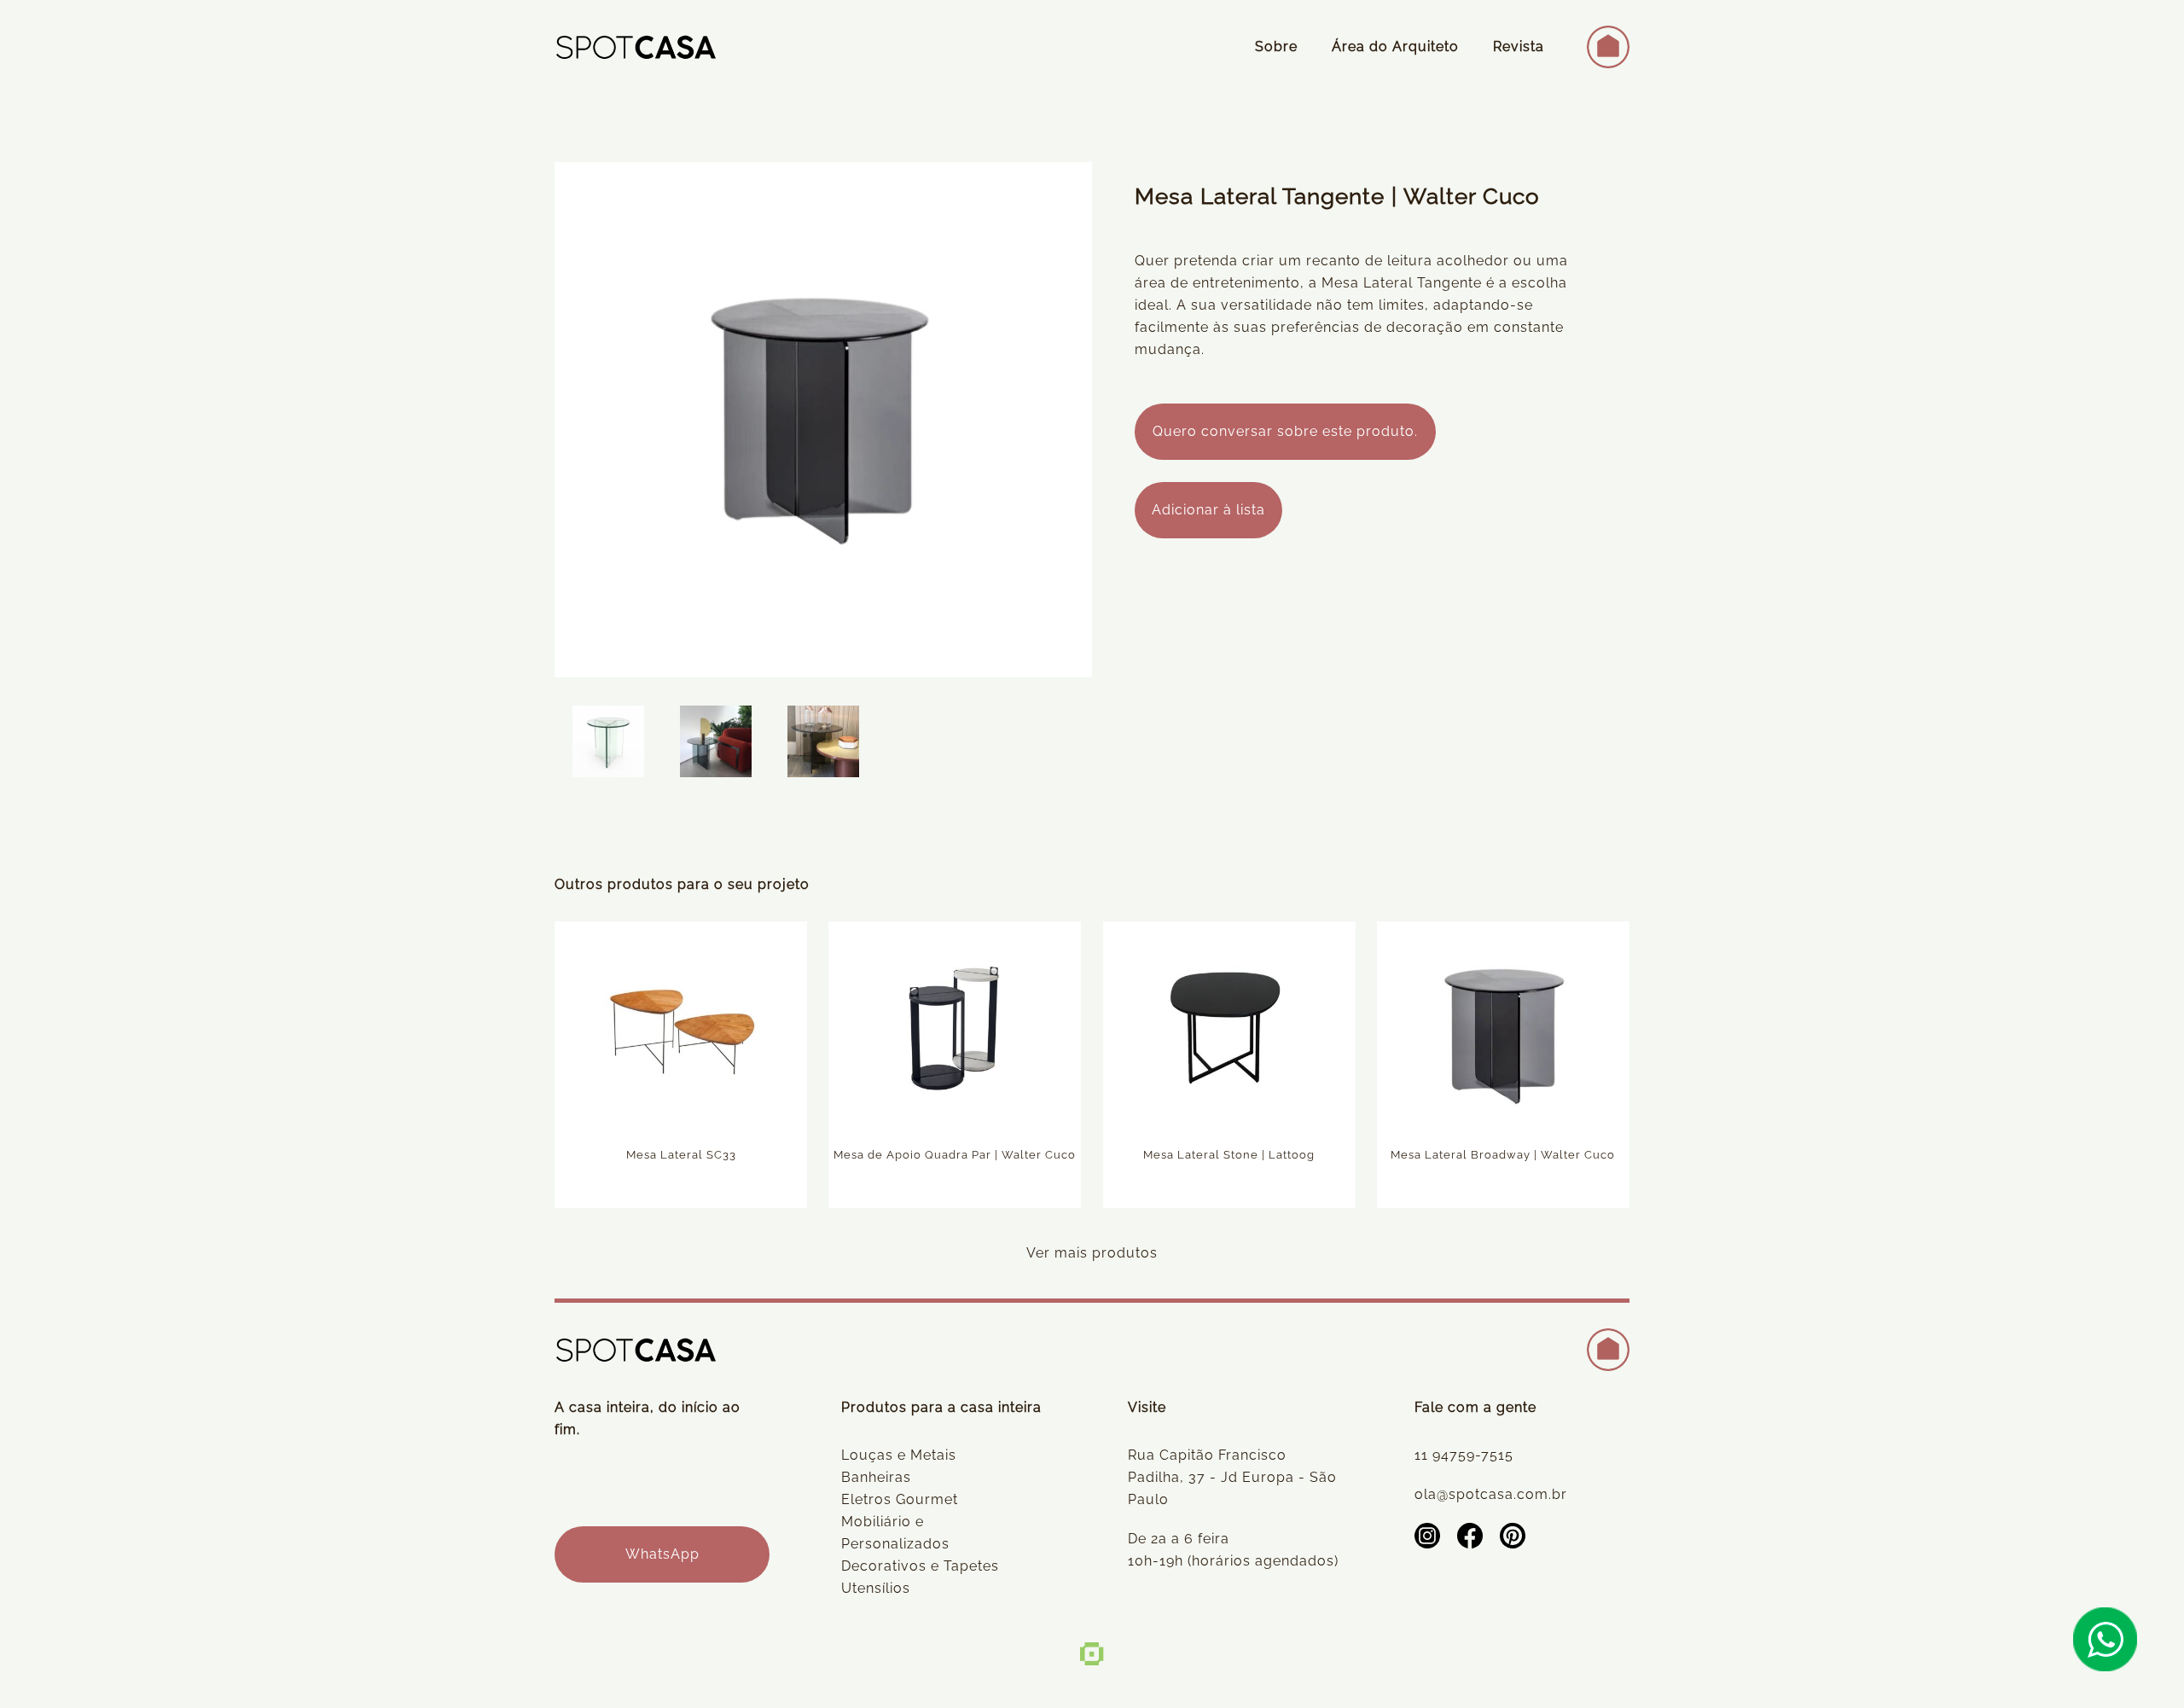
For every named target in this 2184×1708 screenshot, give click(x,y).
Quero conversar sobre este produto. (1285, 431)
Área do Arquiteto (1395, 46)
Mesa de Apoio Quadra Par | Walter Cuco (955, 1155)
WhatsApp (662, 1554)
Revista (1519, 46)
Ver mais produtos (1092, 1253)
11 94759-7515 (1464, 1455)
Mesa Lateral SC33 (681, 1155)
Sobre (1276, 46)
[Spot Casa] (636, 47)
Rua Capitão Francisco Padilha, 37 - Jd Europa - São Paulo (1232, 1477)
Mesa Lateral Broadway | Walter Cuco (1503, 1155)
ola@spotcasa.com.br (1491, 1494)
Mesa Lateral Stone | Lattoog (1229, 1155)
